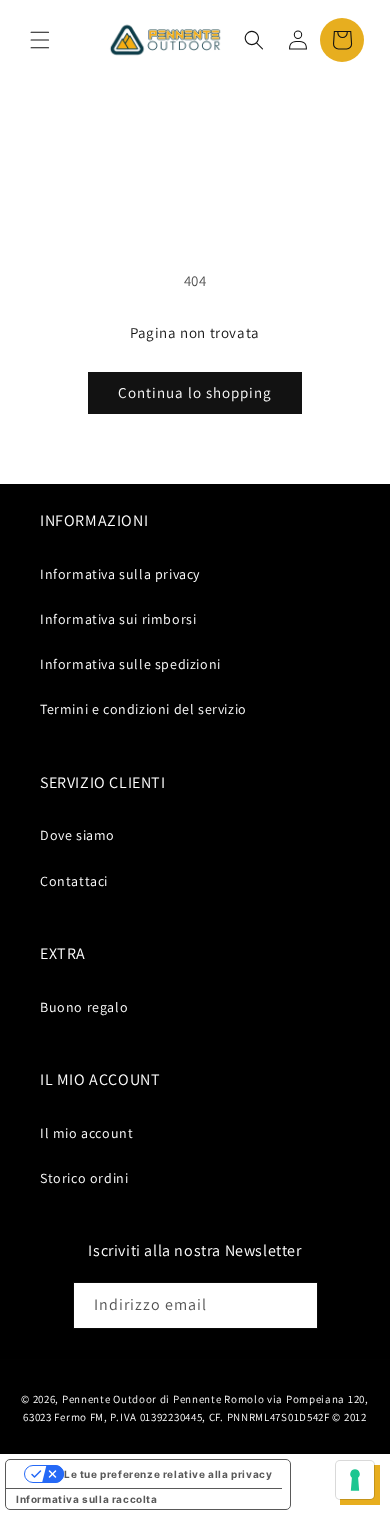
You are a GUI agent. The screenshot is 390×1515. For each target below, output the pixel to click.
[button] (40, 40)
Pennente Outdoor (109, 1399)
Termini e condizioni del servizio (143, 709)
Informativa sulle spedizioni (130, 664)
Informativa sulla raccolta (87, 1499)
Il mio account (86, 1133)
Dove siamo (77, 835)
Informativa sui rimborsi (118, 619)
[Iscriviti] (295, 1305)
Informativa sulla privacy (120, 574)
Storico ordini (84, 1178)
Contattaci (74, 881)
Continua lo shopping (195, 392)
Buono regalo (84, 1007)
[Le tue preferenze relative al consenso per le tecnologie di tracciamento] (355, 1480)
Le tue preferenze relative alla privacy (168, 1474)
